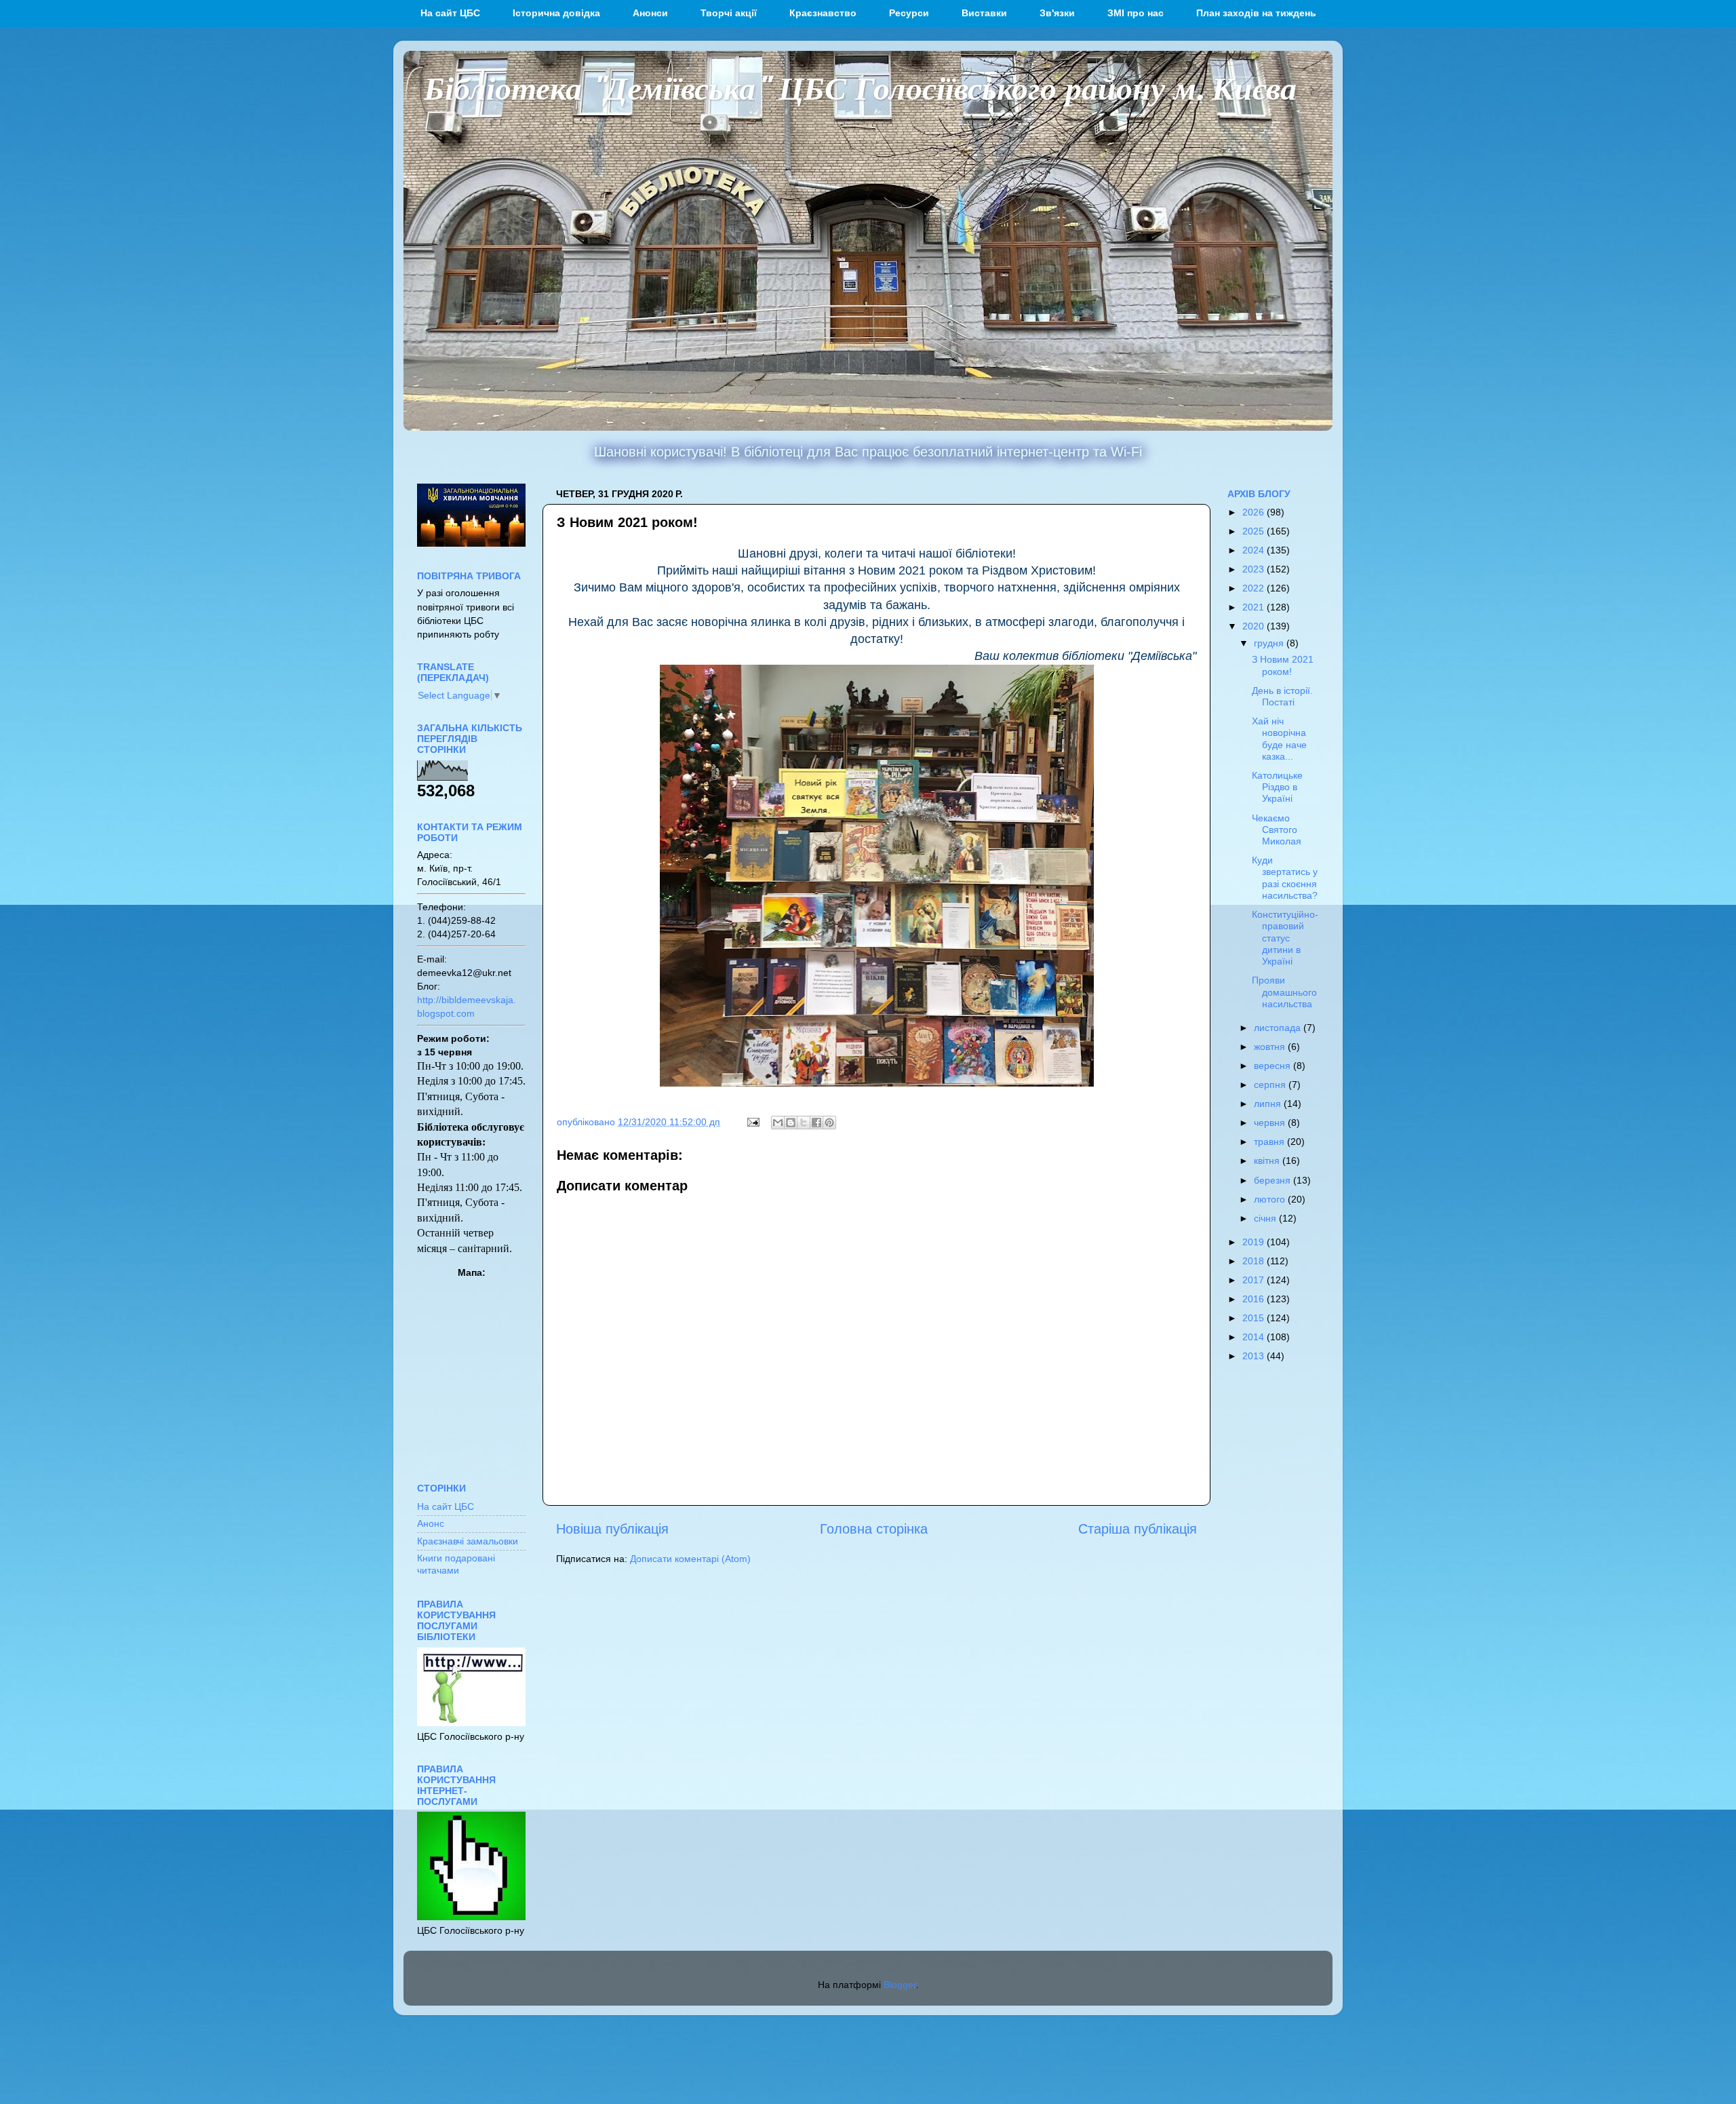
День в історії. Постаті (1282, 696)
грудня (1270, 643)
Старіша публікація (1138, 1529)
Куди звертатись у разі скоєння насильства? (1285, 878)
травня (1270, 1142)
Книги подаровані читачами (456, 1564)
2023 (1255, 569)
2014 (1255, 1337)
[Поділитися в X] (804, 1123)
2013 (1255, 1356)
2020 (1255, 626)
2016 (1255, 1299)
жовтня (1271, 1047)
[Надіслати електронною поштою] (778, 1123)
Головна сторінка (874, 1529)
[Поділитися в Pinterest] (829, 1123)
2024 (1255, 550)
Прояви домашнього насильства (1284, 992)
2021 (1255, 607)
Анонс (431, 1523)
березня (1274, 1180)
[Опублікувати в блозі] (791, 1123)
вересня (1274, 1066)
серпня (1271, 1085)
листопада (1279, 1028)
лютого (1271, 1199)
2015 (1255, 1318)
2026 (1255, 512)
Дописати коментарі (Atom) (690, 1559)
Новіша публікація (612, 1529)
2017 (1255, 1280)
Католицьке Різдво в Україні (1277, 787)
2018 (1255, 1261)
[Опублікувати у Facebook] (816, 1123)
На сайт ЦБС (446, 1506)
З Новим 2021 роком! (1283, 665)
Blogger (900, 1985)
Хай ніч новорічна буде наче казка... (1279, 739)
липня (1269, 1104)
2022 (1255, 588)
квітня (1268, 1161)
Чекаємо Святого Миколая (1277, 830)
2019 (1255, 1242)
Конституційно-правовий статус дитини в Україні (1285, 938)
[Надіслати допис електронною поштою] (752, 1122)
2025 (1255, 531)
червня (1271, 1123)
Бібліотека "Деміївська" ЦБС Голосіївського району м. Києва (860, 87)
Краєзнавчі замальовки (468, 1541)
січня (1266, 1218)
